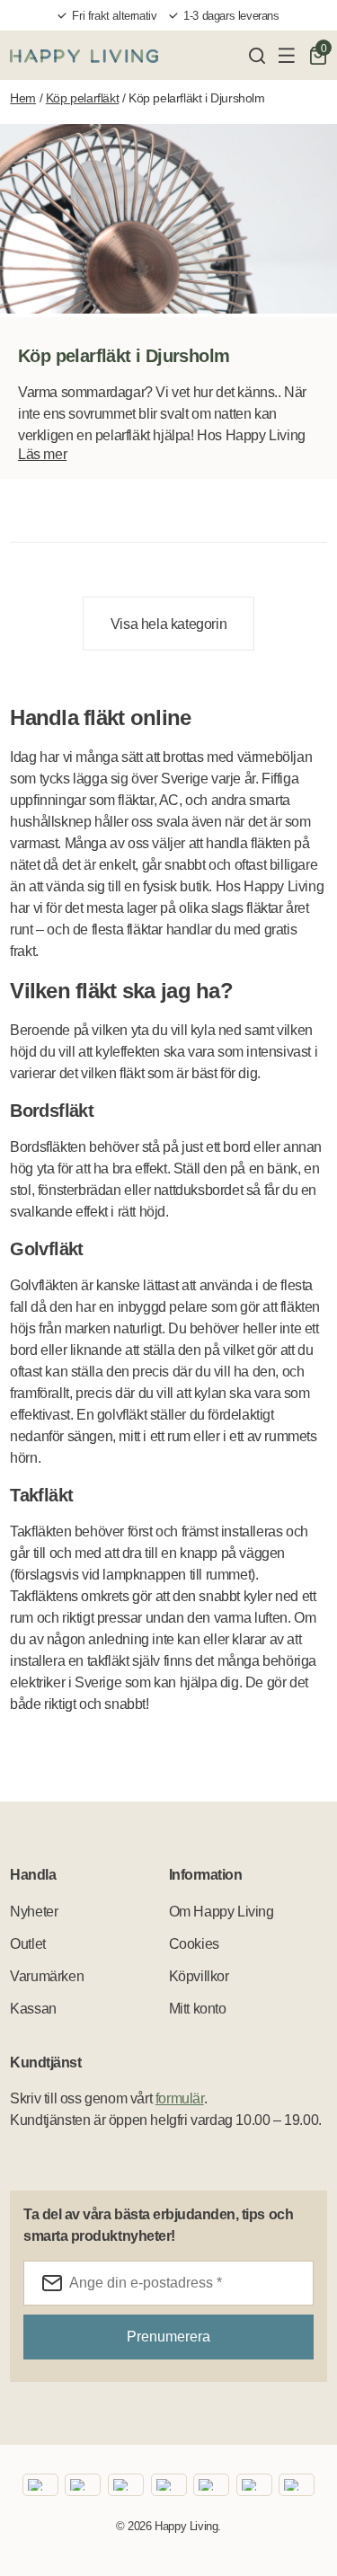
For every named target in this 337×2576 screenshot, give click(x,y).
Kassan (33, 2009)
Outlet (28, 1944)
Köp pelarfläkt (82, 98)
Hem (23, 98)
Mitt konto (198, 2009)
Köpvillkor (199, 1976)
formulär (180, 2098)
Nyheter (34, 1912)
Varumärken (47, 1976)
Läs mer (42, 454)
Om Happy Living (222, 1912)
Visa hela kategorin (168, 624)
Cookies (194, 1944)
